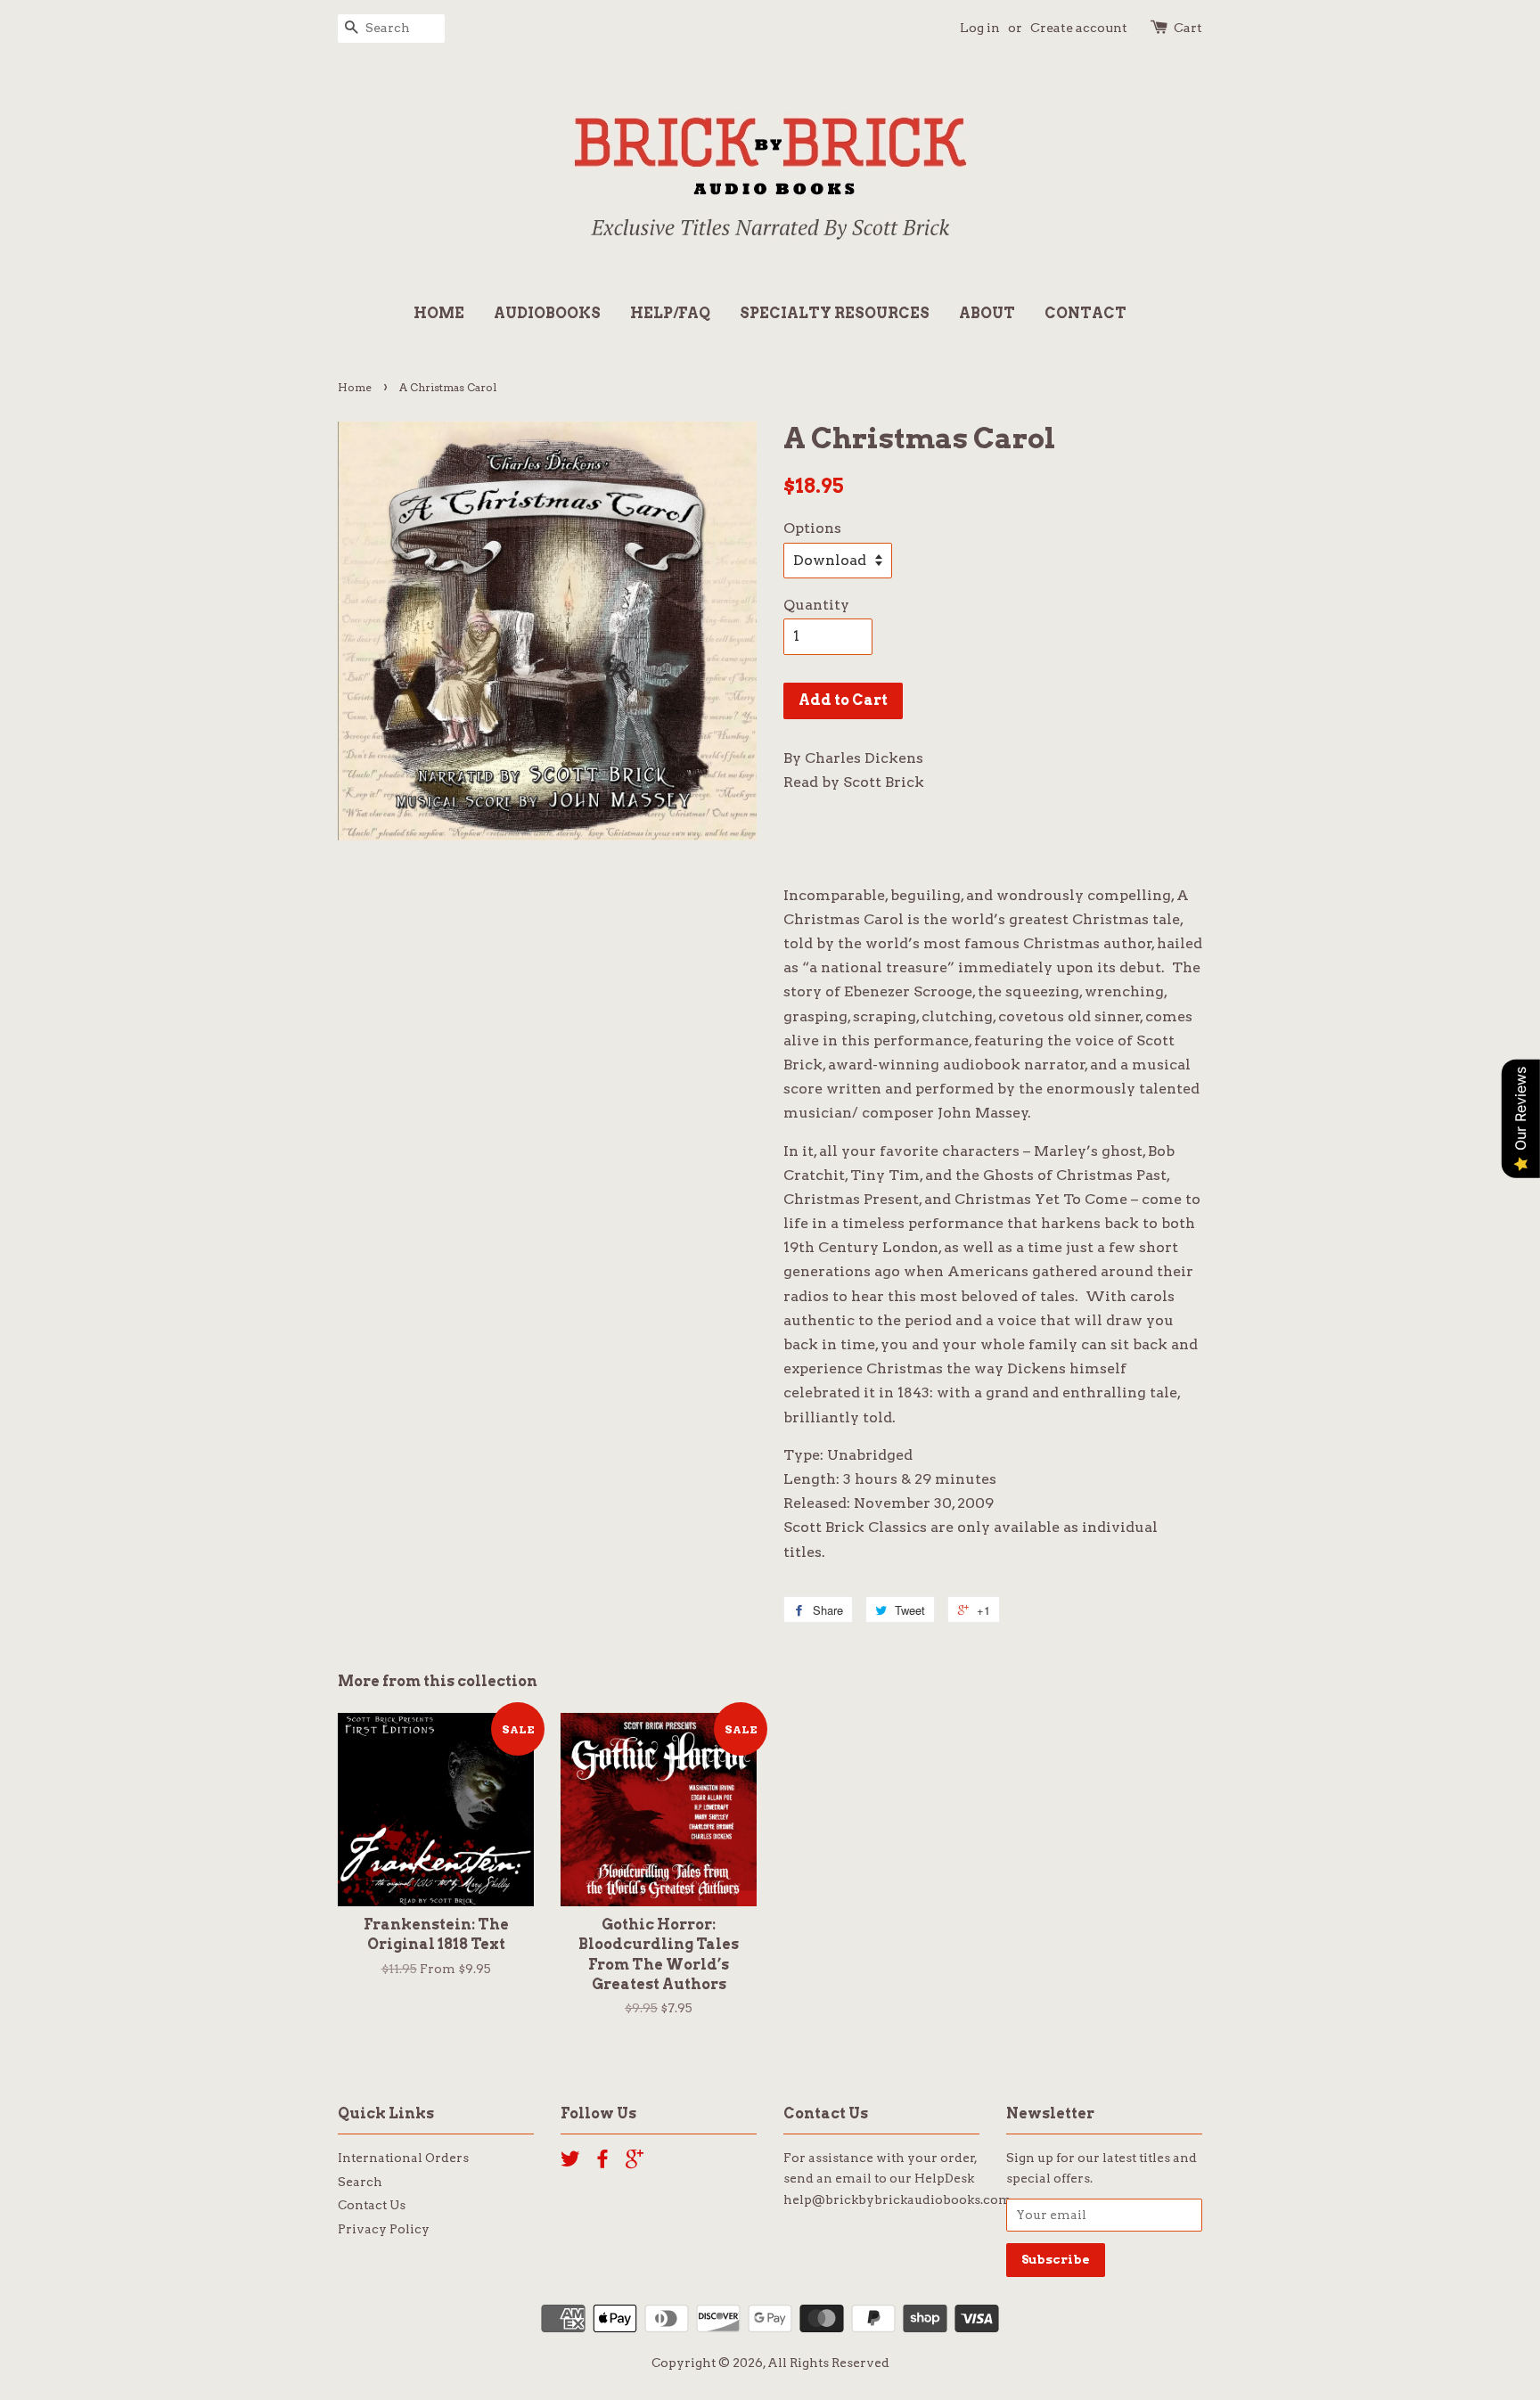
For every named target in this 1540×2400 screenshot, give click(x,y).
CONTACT (1085, 313)
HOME (439, 313)
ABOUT (987, 313)
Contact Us (372, 2205)
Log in (980, 28)
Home (355, 387)
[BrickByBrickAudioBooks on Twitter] (570, 2162)
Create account (1079, 28)
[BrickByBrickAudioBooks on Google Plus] (635, 2162)
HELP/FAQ (670, 313)
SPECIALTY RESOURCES (835, 313)
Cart (1188, 28)
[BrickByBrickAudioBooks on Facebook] (602, 2162)
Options (812, 528)
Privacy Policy (384, 2229)
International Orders (403, 2158)
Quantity (816, 605)
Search (360, 2182)
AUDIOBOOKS (547, 313)
